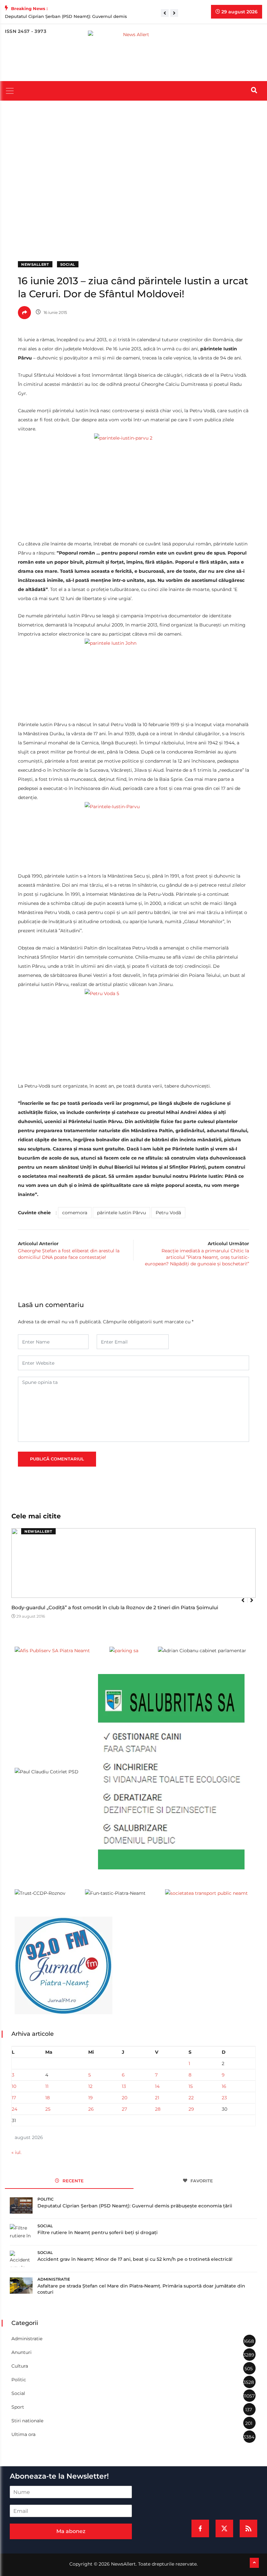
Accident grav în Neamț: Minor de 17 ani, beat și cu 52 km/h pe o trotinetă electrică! (135, 2259)
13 (124, 2086)
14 (157, 2086)
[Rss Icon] (248, 2528)
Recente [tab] (72, 2181)
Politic (46, 2199)
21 (157, 2098)
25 (48, 2109)
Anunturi (21, 2352)
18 (48, 2098)
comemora (75, 1213)
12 (90, 2086)
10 (14, 2086)
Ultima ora (23, 2434)
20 (125, 2098)
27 (124, 2109)
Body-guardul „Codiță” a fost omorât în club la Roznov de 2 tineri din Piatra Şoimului (115, 1607)
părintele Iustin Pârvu (121, 1213)
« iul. (16, 2152)
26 (91, 2109)
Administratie (54, 2279)
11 (47, 2086)
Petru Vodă (168, 1213)
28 (158, 2109)
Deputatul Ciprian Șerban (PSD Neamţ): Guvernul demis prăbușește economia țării (135, 2206)
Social (68, 264)
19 (91, 2098)
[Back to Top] (254, 2563)
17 (14, 2098)
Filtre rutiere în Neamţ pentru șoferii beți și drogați (98, 2232)
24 (14, 2109)
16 (224, 2086)
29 (191, 2109)
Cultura (20, 2366)
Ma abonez (71, 2531)
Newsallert (35, 264)
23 (224, 2098)
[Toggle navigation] (10, 91)
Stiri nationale (27, 2421)
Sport (18, 2407)
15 (191, 2086)
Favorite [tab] (201, 2181)
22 (191, 2098)
